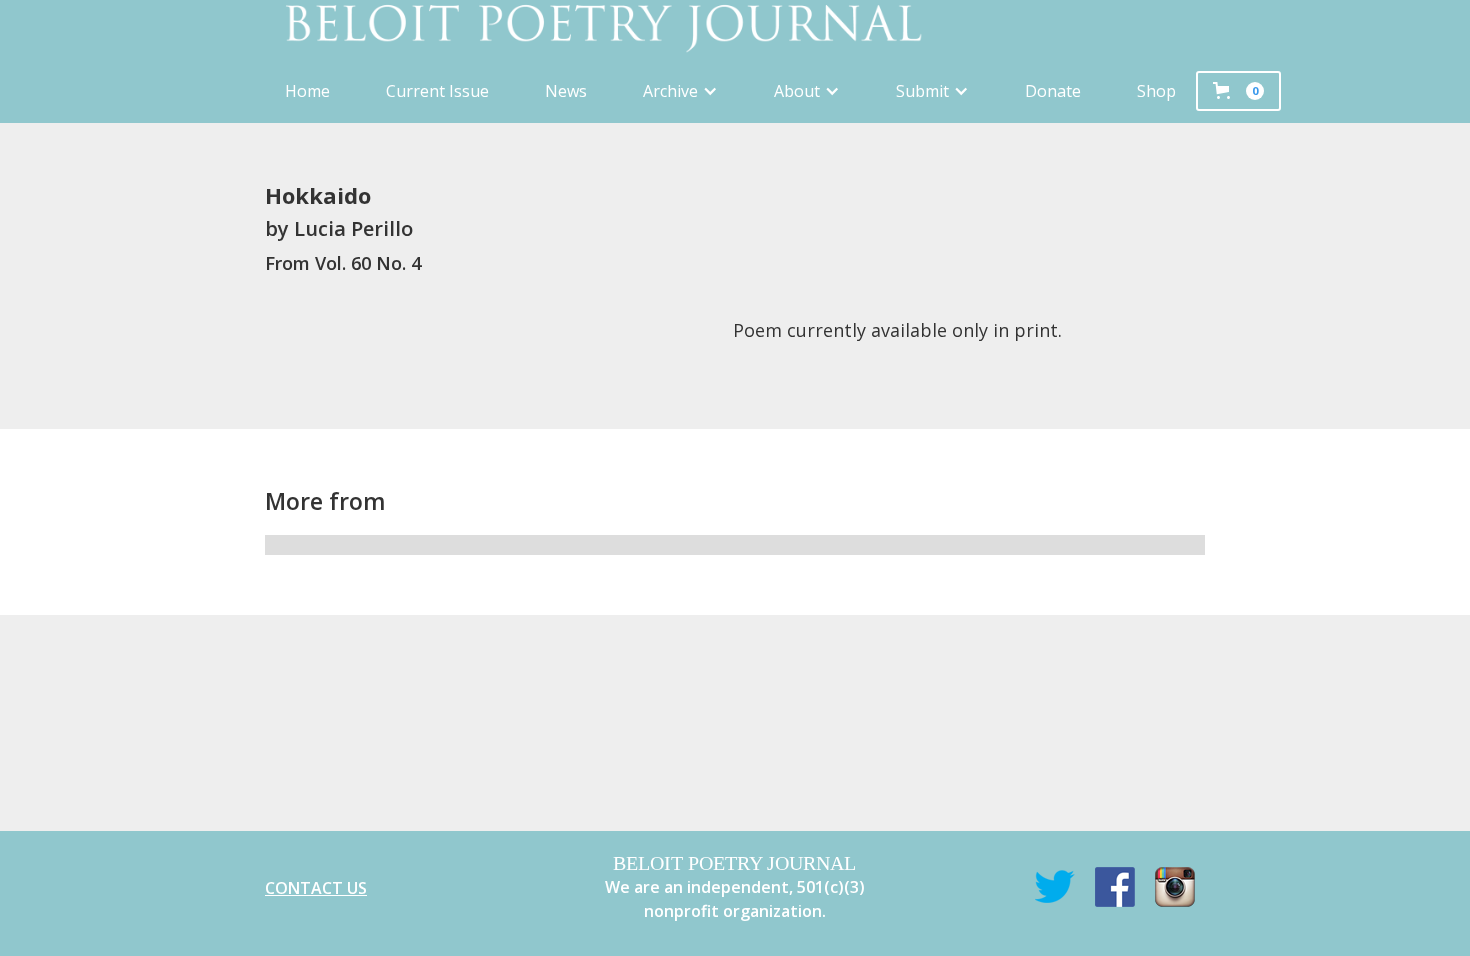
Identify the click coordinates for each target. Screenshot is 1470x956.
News (566, 91)
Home (307, 91)
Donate (1053, 91)
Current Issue (437, 91)
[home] (735, 29)
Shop (1156, 91)
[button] (680, 91)
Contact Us (316, 888)
